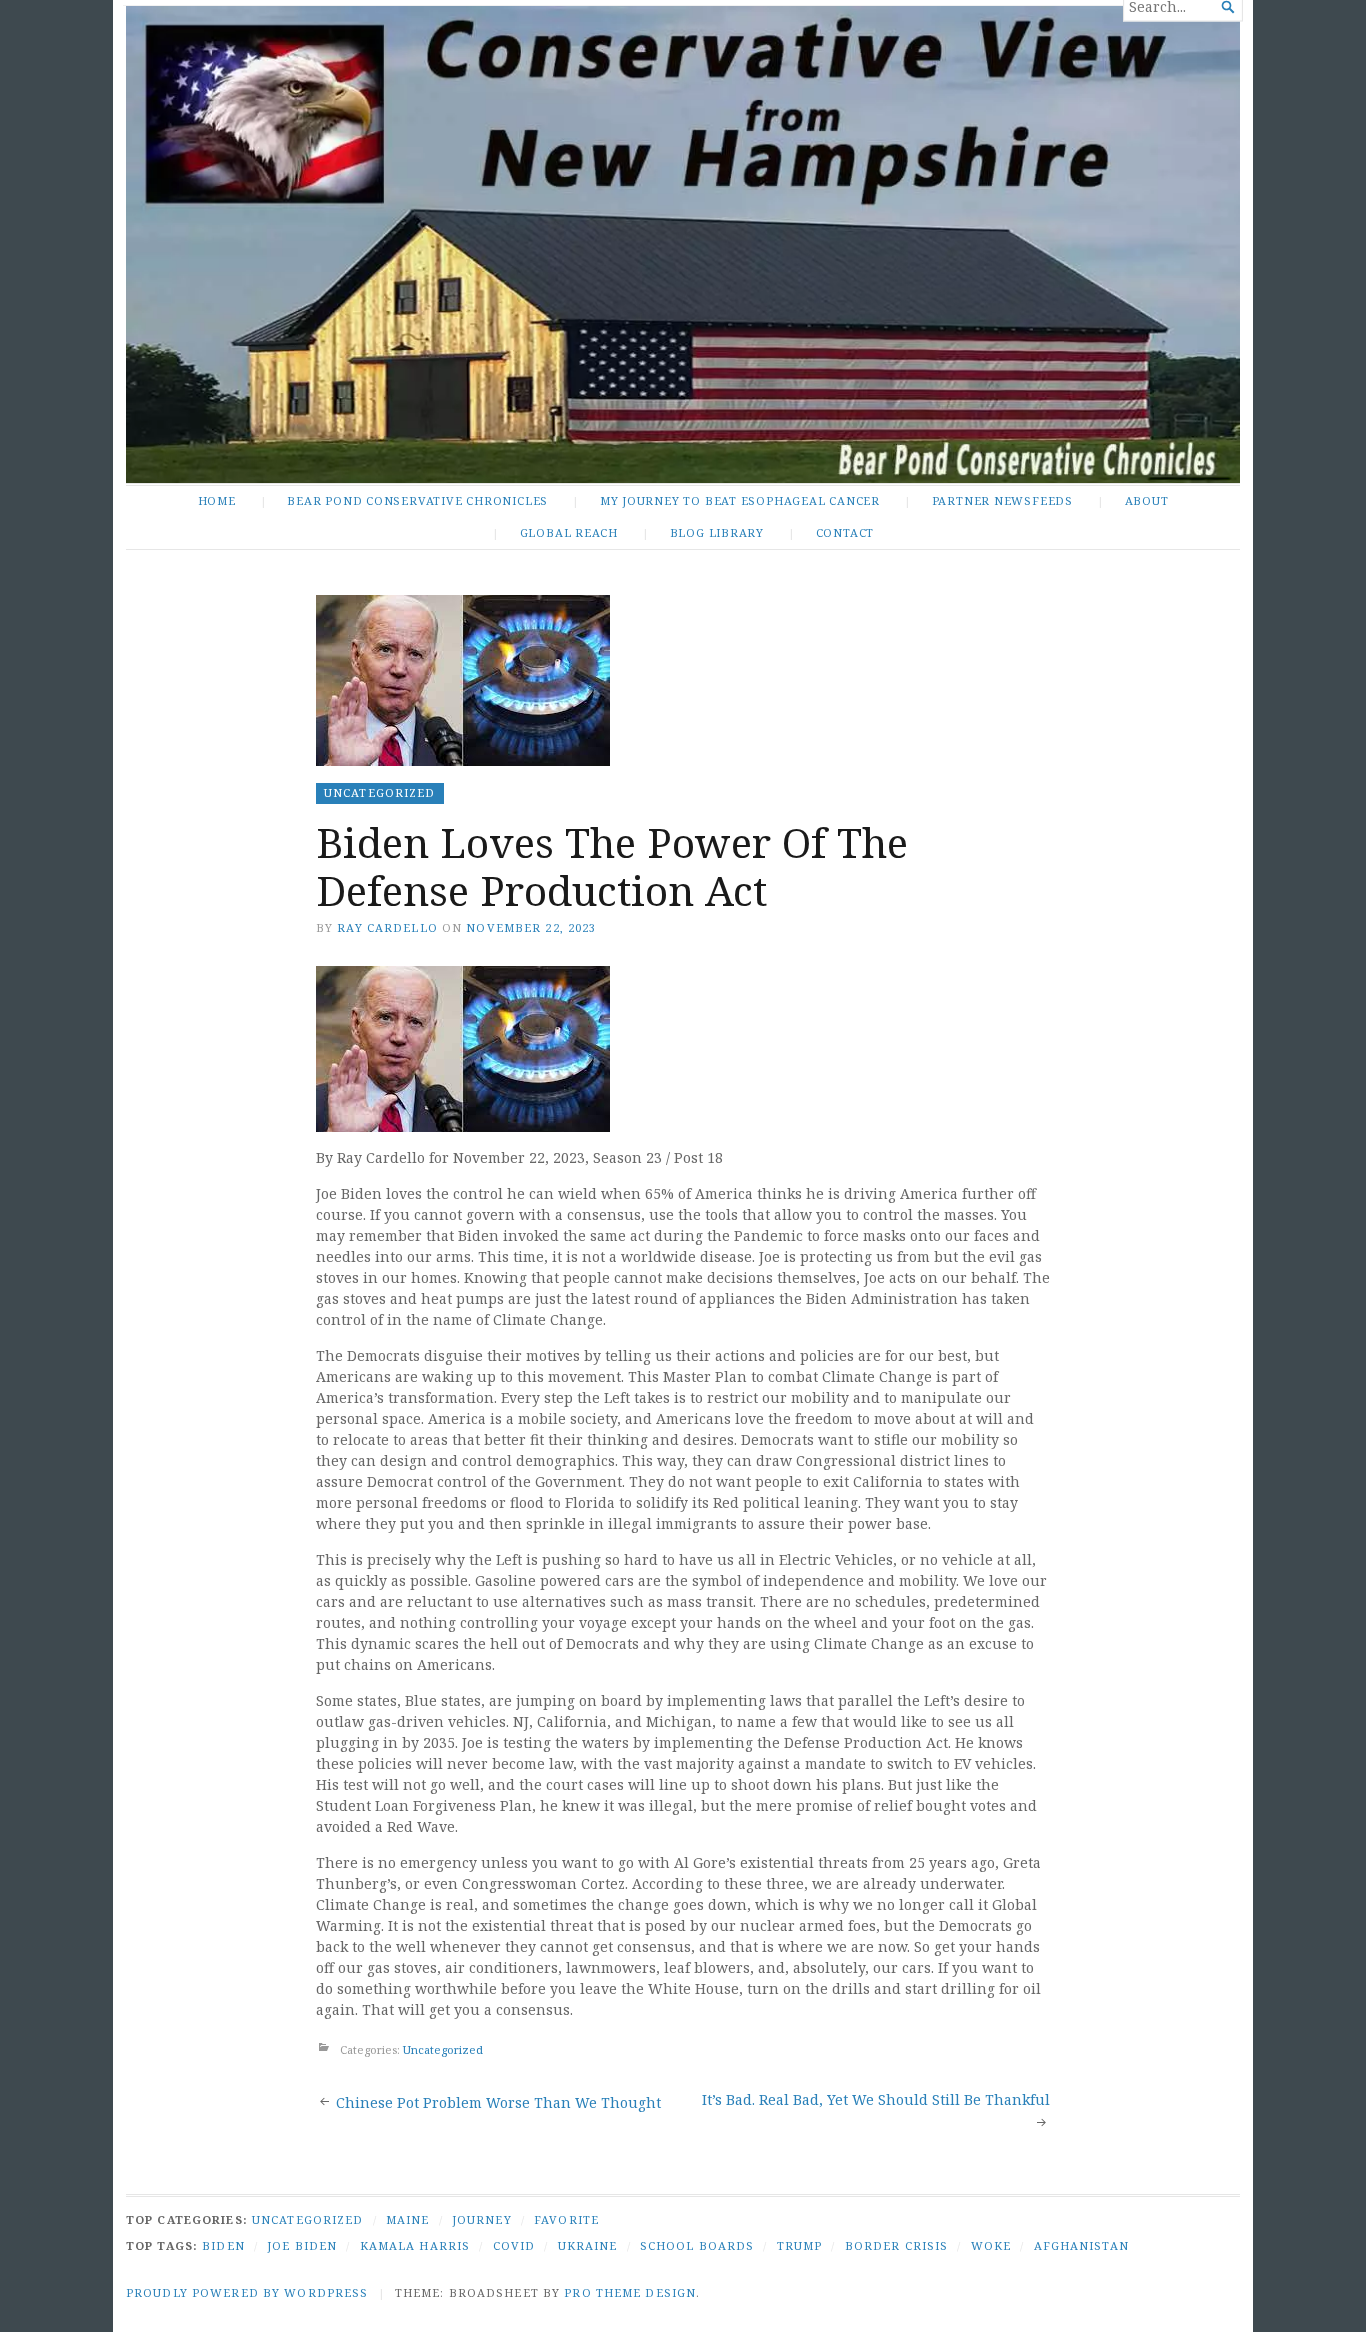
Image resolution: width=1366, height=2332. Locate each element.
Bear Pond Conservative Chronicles (417, 500)
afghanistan (1081, 2245)
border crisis (897, 2245)
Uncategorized (380, 792)
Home (217, 500)
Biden (223, 2245)
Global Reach (569, 532)
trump (800, 2245)
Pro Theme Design (630, 2292)
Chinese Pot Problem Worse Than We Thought (498, 2102)
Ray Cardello (387, 927)
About (1147, 500)
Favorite (566, 2219)
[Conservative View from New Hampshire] (683, 244)
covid (514, 2245)
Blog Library (717, 532)
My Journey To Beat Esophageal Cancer (740, 500)
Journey (482, 2219)
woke (991, 2245)
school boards (697, 2245)
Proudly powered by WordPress (247, 2292)
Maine (408, 2219)
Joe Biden (302, 2245)
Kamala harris (415, 2245)
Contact (845, 532)
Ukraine (588, 2245)
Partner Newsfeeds (1002, 500)
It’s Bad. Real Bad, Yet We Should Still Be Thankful (876, 2099)
